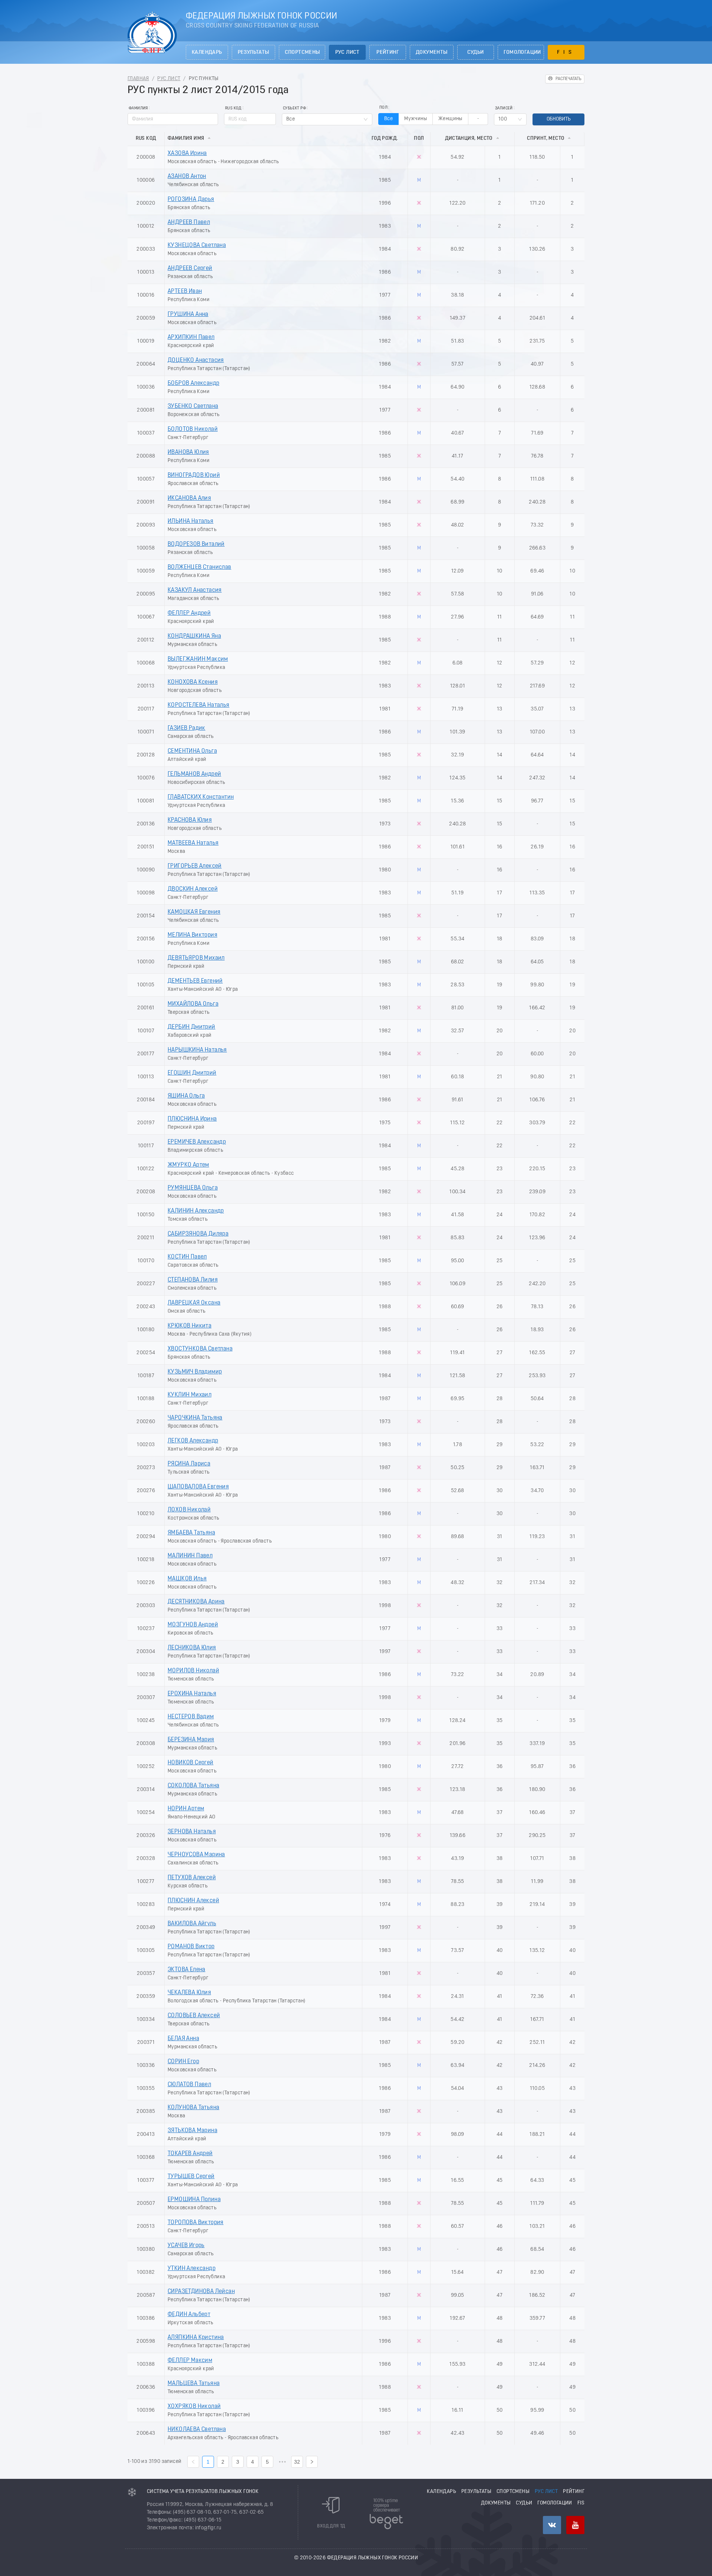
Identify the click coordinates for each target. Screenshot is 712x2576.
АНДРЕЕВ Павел (189, 222)
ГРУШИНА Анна (188, 314)
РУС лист (347, 52)
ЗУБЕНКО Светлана (193, 406)
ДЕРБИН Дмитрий (192, 1027)
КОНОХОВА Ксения (193, 682)
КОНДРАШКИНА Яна (194, 636)
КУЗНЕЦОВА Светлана (197, 245)
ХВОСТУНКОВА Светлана (200, 1349)
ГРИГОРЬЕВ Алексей (195, 866)
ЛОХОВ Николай (189, 1510)
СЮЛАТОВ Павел (189, 2085)
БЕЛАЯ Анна (183, 2039)
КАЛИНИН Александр (196, 1211)
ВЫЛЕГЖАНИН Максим (198, 659)
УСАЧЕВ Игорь (186, 2246)
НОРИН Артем (186, 1809)
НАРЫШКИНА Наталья (197, 1050)
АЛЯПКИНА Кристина (196, 2338)
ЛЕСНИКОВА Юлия (192, 1648)
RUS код (233, 108)
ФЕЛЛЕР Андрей (189, 613)
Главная (138, 79)
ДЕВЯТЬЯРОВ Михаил (196, 958)
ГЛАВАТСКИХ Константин (201, 797)
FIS (566, 52)
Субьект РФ (294, 108)
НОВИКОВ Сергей (191, 1763)
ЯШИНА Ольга (186, 1096)
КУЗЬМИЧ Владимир (195, 1372)
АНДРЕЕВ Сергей (190, 268)
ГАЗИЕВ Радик (187, 728)
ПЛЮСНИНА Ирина (192, 1119)
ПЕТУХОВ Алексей (192, 1878)
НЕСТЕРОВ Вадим (191, 1717)
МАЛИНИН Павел (190, 1556)
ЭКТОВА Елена (187, 1970)
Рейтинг (388, 52)
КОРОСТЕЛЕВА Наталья (199, 705)
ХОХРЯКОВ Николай (194, 2407)
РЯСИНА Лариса (189, 1464)
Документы (432, 52)
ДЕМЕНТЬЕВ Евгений (195, 981)
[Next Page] (312, 2462)
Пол (383, 108)
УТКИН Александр (192, 2269)
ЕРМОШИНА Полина (194, 2200)
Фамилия (138, 108)
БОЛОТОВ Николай (193, 429)
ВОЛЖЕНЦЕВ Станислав (200, 567)
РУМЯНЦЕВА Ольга (193, 1188)
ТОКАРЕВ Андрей (190, 2154)
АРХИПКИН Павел (191, 337)
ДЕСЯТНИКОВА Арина (196, 1602)
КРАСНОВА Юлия (190, 820)
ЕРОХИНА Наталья (192, 1694)
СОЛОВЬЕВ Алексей (194, 2016)
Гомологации (522, 52)
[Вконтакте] (552, 2525)
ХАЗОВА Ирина (187, 154)
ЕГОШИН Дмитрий (192, 1073)
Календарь (207, 52)
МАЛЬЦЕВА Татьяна (194, 2384)
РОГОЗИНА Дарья (191, 199)
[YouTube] (575, 2525)
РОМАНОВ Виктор (191, 1947)
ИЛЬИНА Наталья (191, 521)
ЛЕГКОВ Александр (193, 1441)
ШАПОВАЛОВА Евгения (198, 1487)
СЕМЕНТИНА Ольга (192, 751)
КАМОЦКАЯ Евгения (194, 912)
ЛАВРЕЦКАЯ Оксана (194, 1303)
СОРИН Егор (183, 2062)
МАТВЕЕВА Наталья (193, 843)
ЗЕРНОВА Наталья (192, 1832)
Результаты (253, 52)
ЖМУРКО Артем (188, 1165)
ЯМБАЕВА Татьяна (191, 1533)
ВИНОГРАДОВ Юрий (194, 475)
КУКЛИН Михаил (189, 1395)
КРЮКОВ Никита (189, 1326)
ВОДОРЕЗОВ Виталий (196, 544)
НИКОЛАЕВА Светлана (197, 2430)
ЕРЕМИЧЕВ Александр (197, 1142)
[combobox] (327, 119)
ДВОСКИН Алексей (193, 889)
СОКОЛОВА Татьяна (193, 1786)
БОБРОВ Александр (193, 383)
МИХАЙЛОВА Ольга (193, 1004)
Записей (504, 108)
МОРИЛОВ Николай (193, 1671)
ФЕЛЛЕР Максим (190, 2361)
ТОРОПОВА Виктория (196, 2223)
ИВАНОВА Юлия (188, 452)
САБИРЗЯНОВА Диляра (198, 1234)
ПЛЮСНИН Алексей (193, 1901)
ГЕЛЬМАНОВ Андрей (194, 774)
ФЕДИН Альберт (189, 2315)
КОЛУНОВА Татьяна (193, 2108)
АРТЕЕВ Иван (185, 291)
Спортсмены (302, 52)
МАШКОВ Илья (187, 1579)
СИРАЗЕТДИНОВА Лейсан (201, 2292)
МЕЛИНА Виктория (192, 935)
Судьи (476, 52)
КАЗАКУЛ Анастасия (195, 590)
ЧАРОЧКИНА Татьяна (195, 1418)
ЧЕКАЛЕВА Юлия (189, 1993)
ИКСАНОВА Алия (189, 498)
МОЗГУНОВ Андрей (193, 1625)
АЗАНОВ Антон (187, 177)
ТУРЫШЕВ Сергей (191, 2177)
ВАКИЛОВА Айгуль (192, 1924)
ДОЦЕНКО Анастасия (196, 360)
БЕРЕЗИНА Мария (191, 1740)
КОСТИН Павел (187, 1257)
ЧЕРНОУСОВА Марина (196, 1855)
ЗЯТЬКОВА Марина (192, 2131)
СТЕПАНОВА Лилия (193, 1280)
